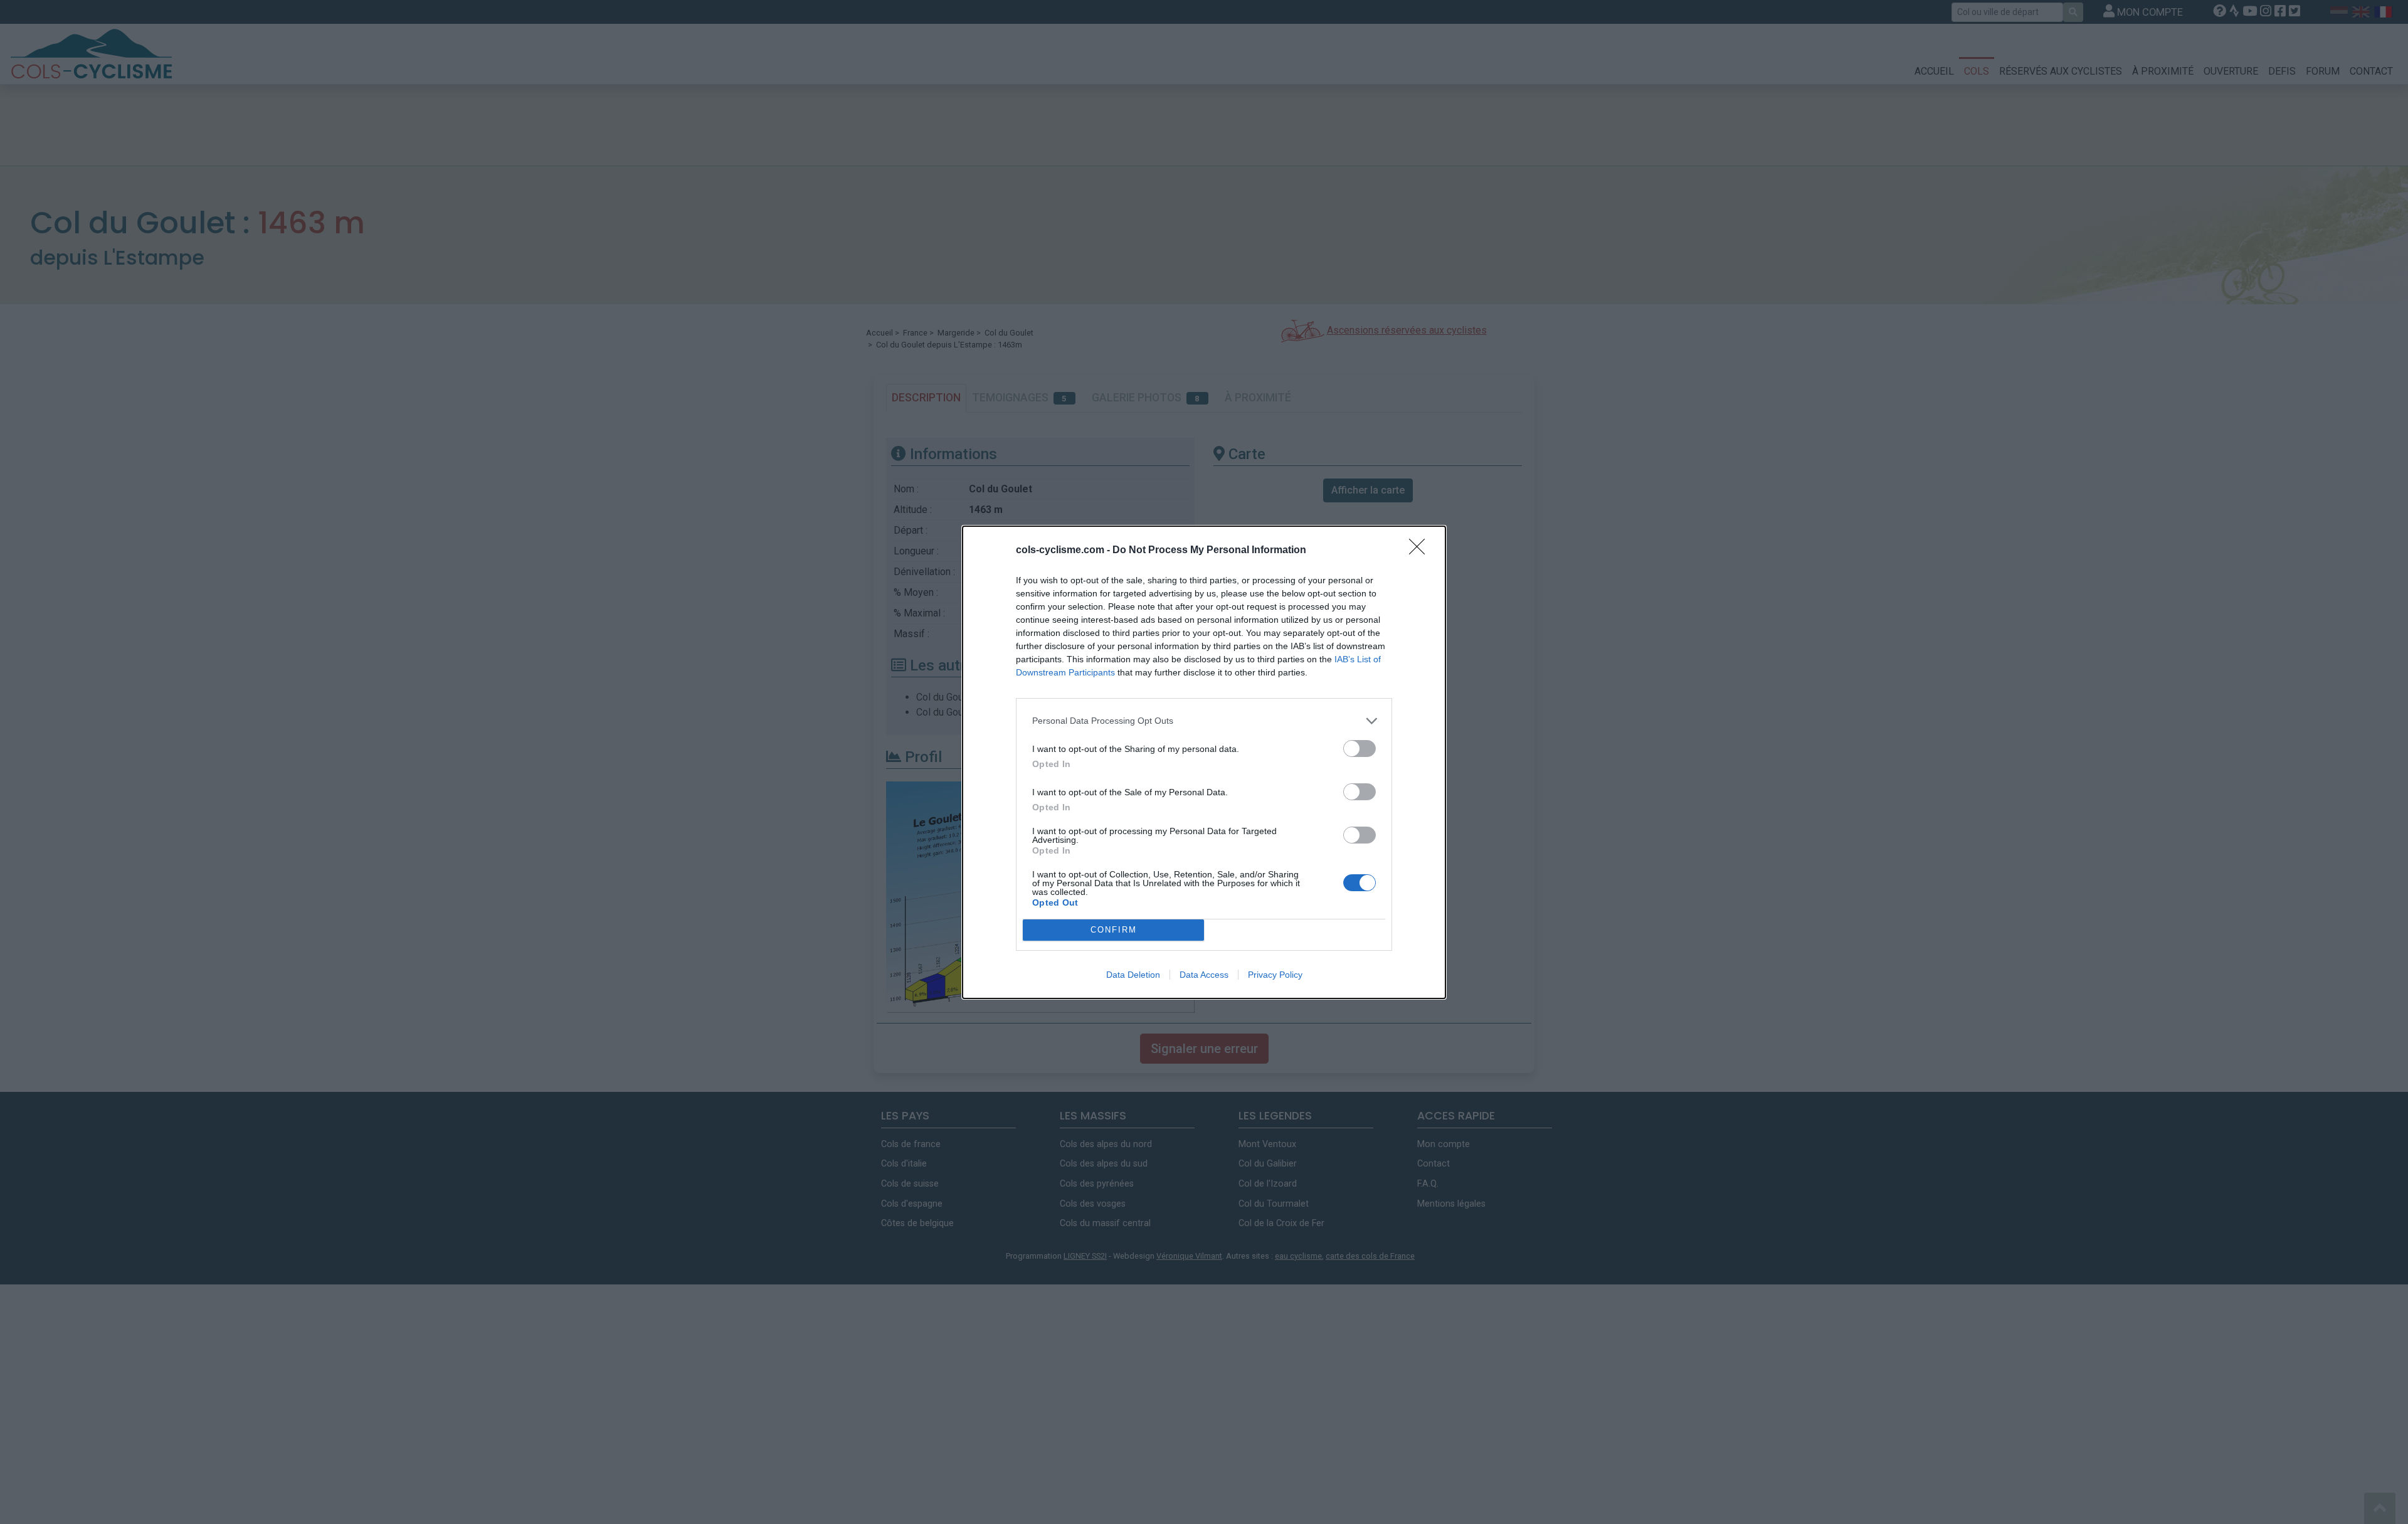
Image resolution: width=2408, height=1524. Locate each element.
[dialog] (1204, 762)
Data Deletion (1133, 975)
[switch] (1360, 749)
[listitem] (1204, 721)
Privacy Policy (1275, 975)
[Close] (1421, 551)
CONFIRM (1114, 930)
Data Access (1204, 975)
